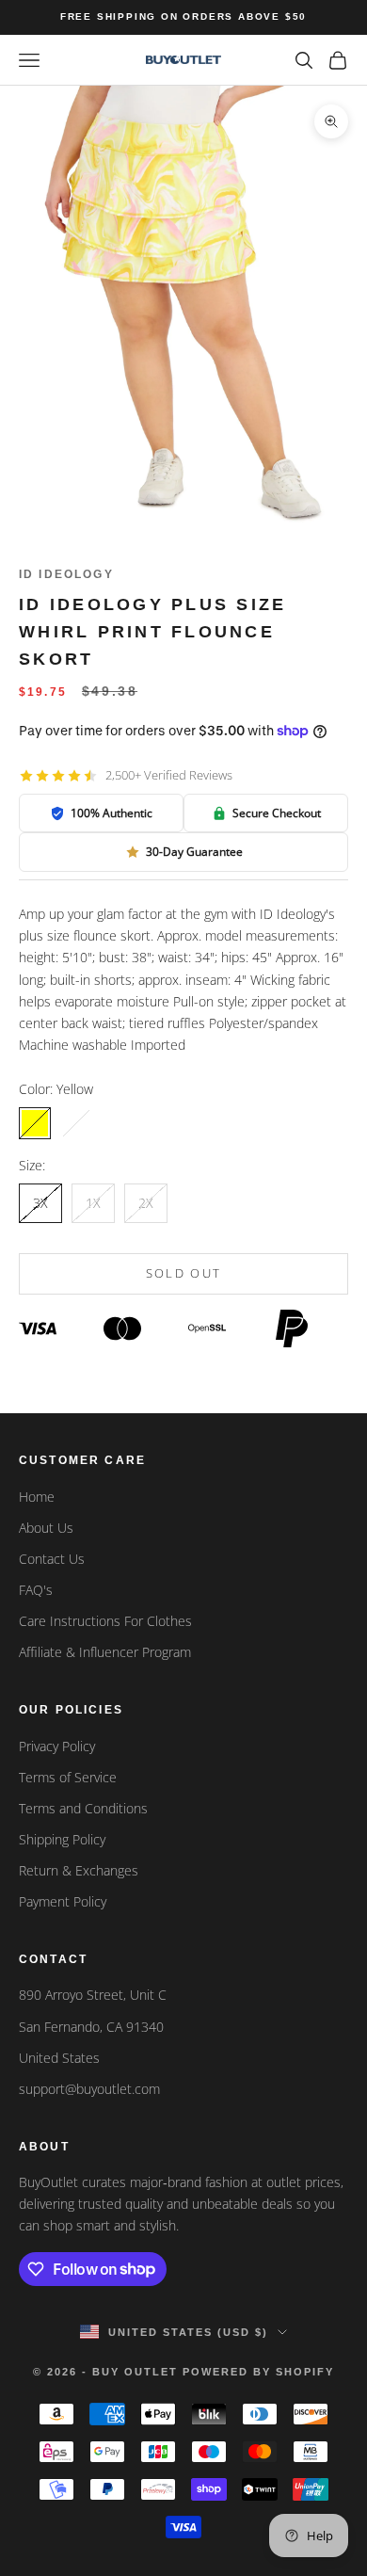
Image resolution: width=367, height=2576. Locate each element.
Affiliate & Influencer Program (105, 1652)
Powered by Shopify (258, 2372)
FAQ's (36, 1590)
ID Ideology (66, 574)
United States (59, 2058)
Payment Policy (63, 1901)
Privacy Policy (57, 1746)
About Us (46, 1528)
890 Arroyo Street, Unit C (93, 1995)
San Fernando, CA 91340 (91, 2027)
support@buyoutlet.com (89, 2089)
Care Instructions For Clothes (105, 1621)
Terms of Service (68, 1777)
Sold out (184, 1273)
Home (37, 1497)
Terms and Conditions (83, 1808)
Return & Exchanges (79, 1870)
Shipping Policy (62, 1839)
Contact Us (52, 1559)
